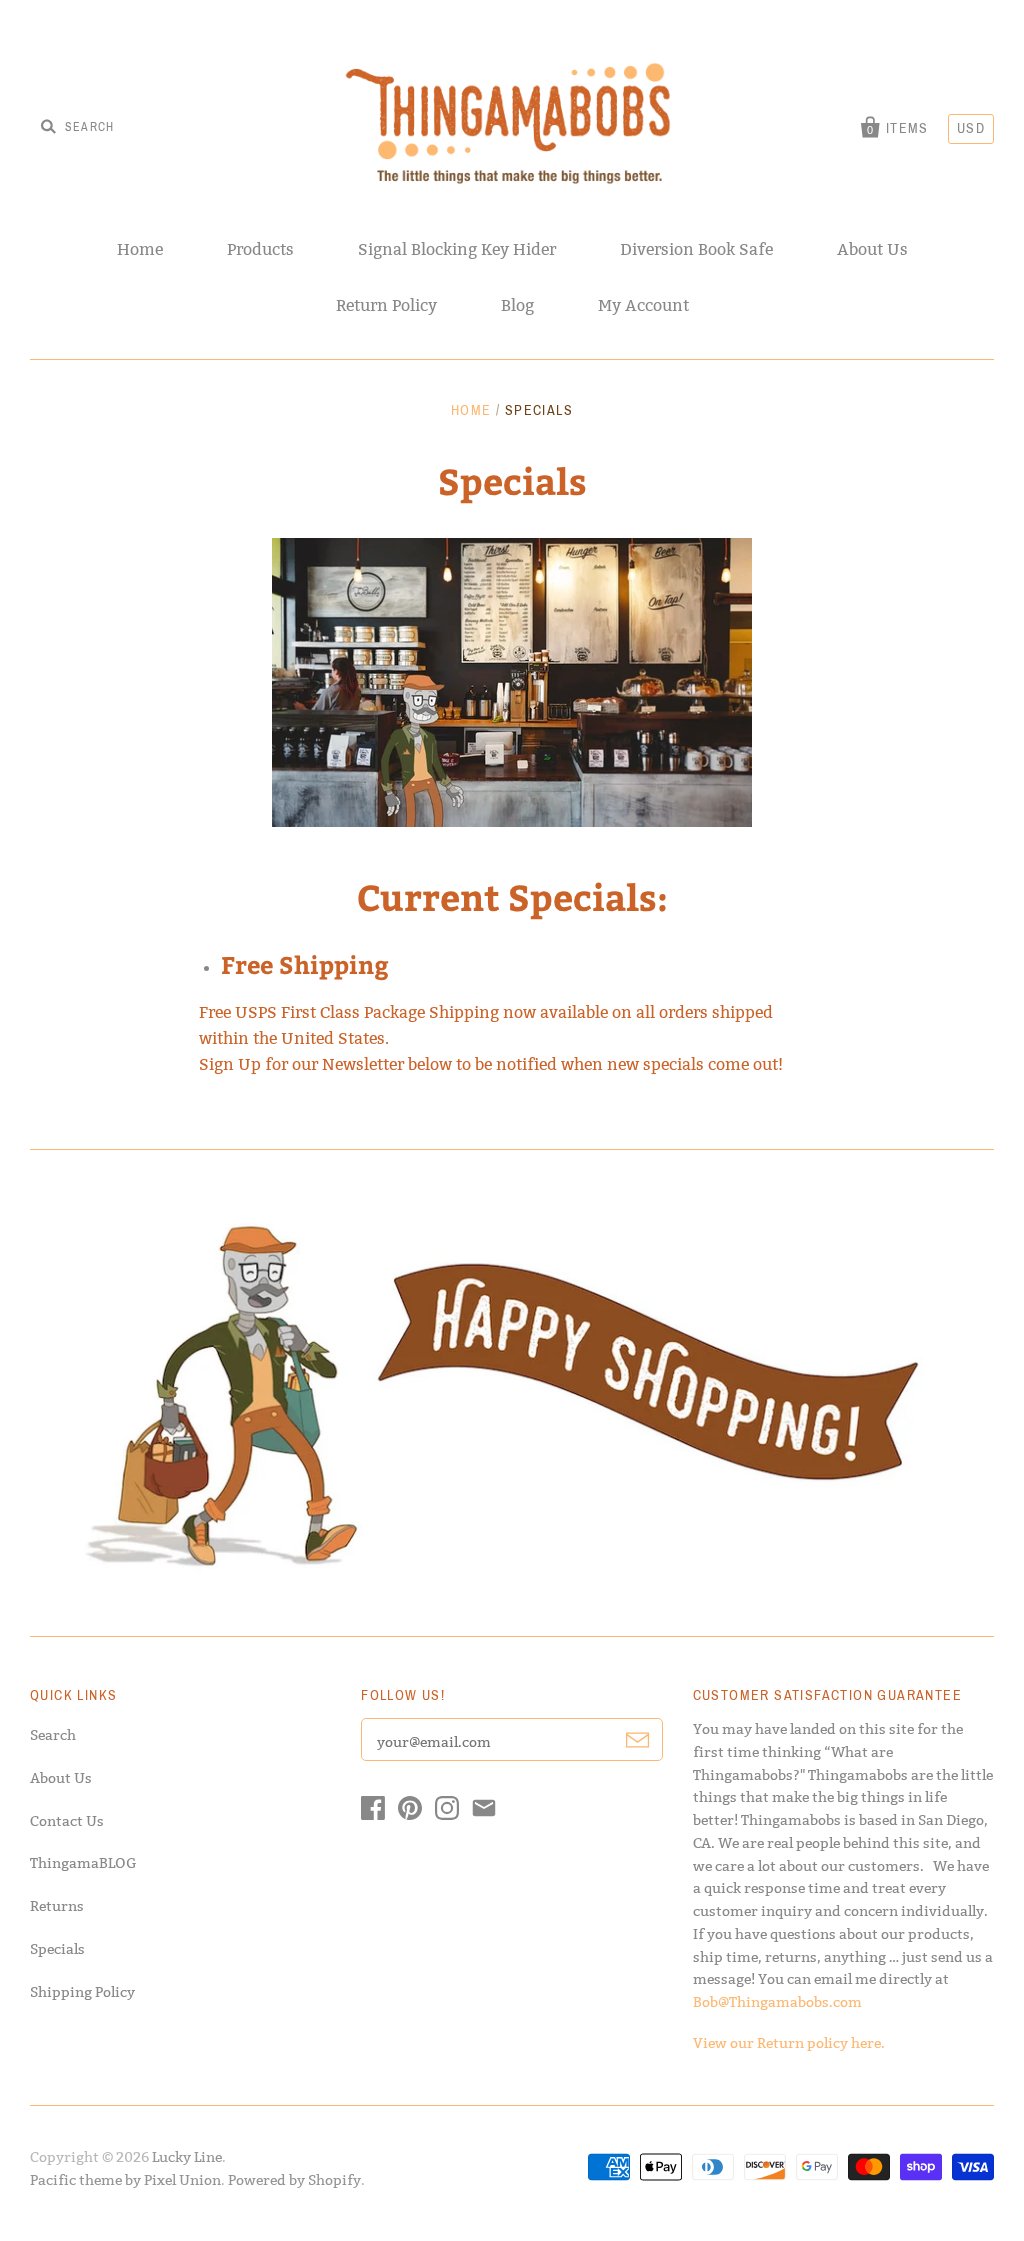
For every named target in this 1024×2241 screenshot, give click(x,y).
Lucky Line (187, 2157)
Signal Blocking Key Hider (457, 249)
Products (260, 249)
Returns (57, 1906)
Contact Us (67, 1821)
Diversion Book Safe (696, 249)
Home (140, 249)
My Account (643, 305)
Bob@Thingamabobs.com (777, 2002)
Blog (517, 305)
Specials (57, 1949)
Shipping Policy (82, 1992)
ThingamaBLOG (83, 1863)
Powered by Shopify (294, 2180)
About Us (872, 249)
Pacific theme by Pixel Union (125, 2180)
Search (53, 1735)
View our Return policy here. (789, 2043)
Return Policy (386, 305)
